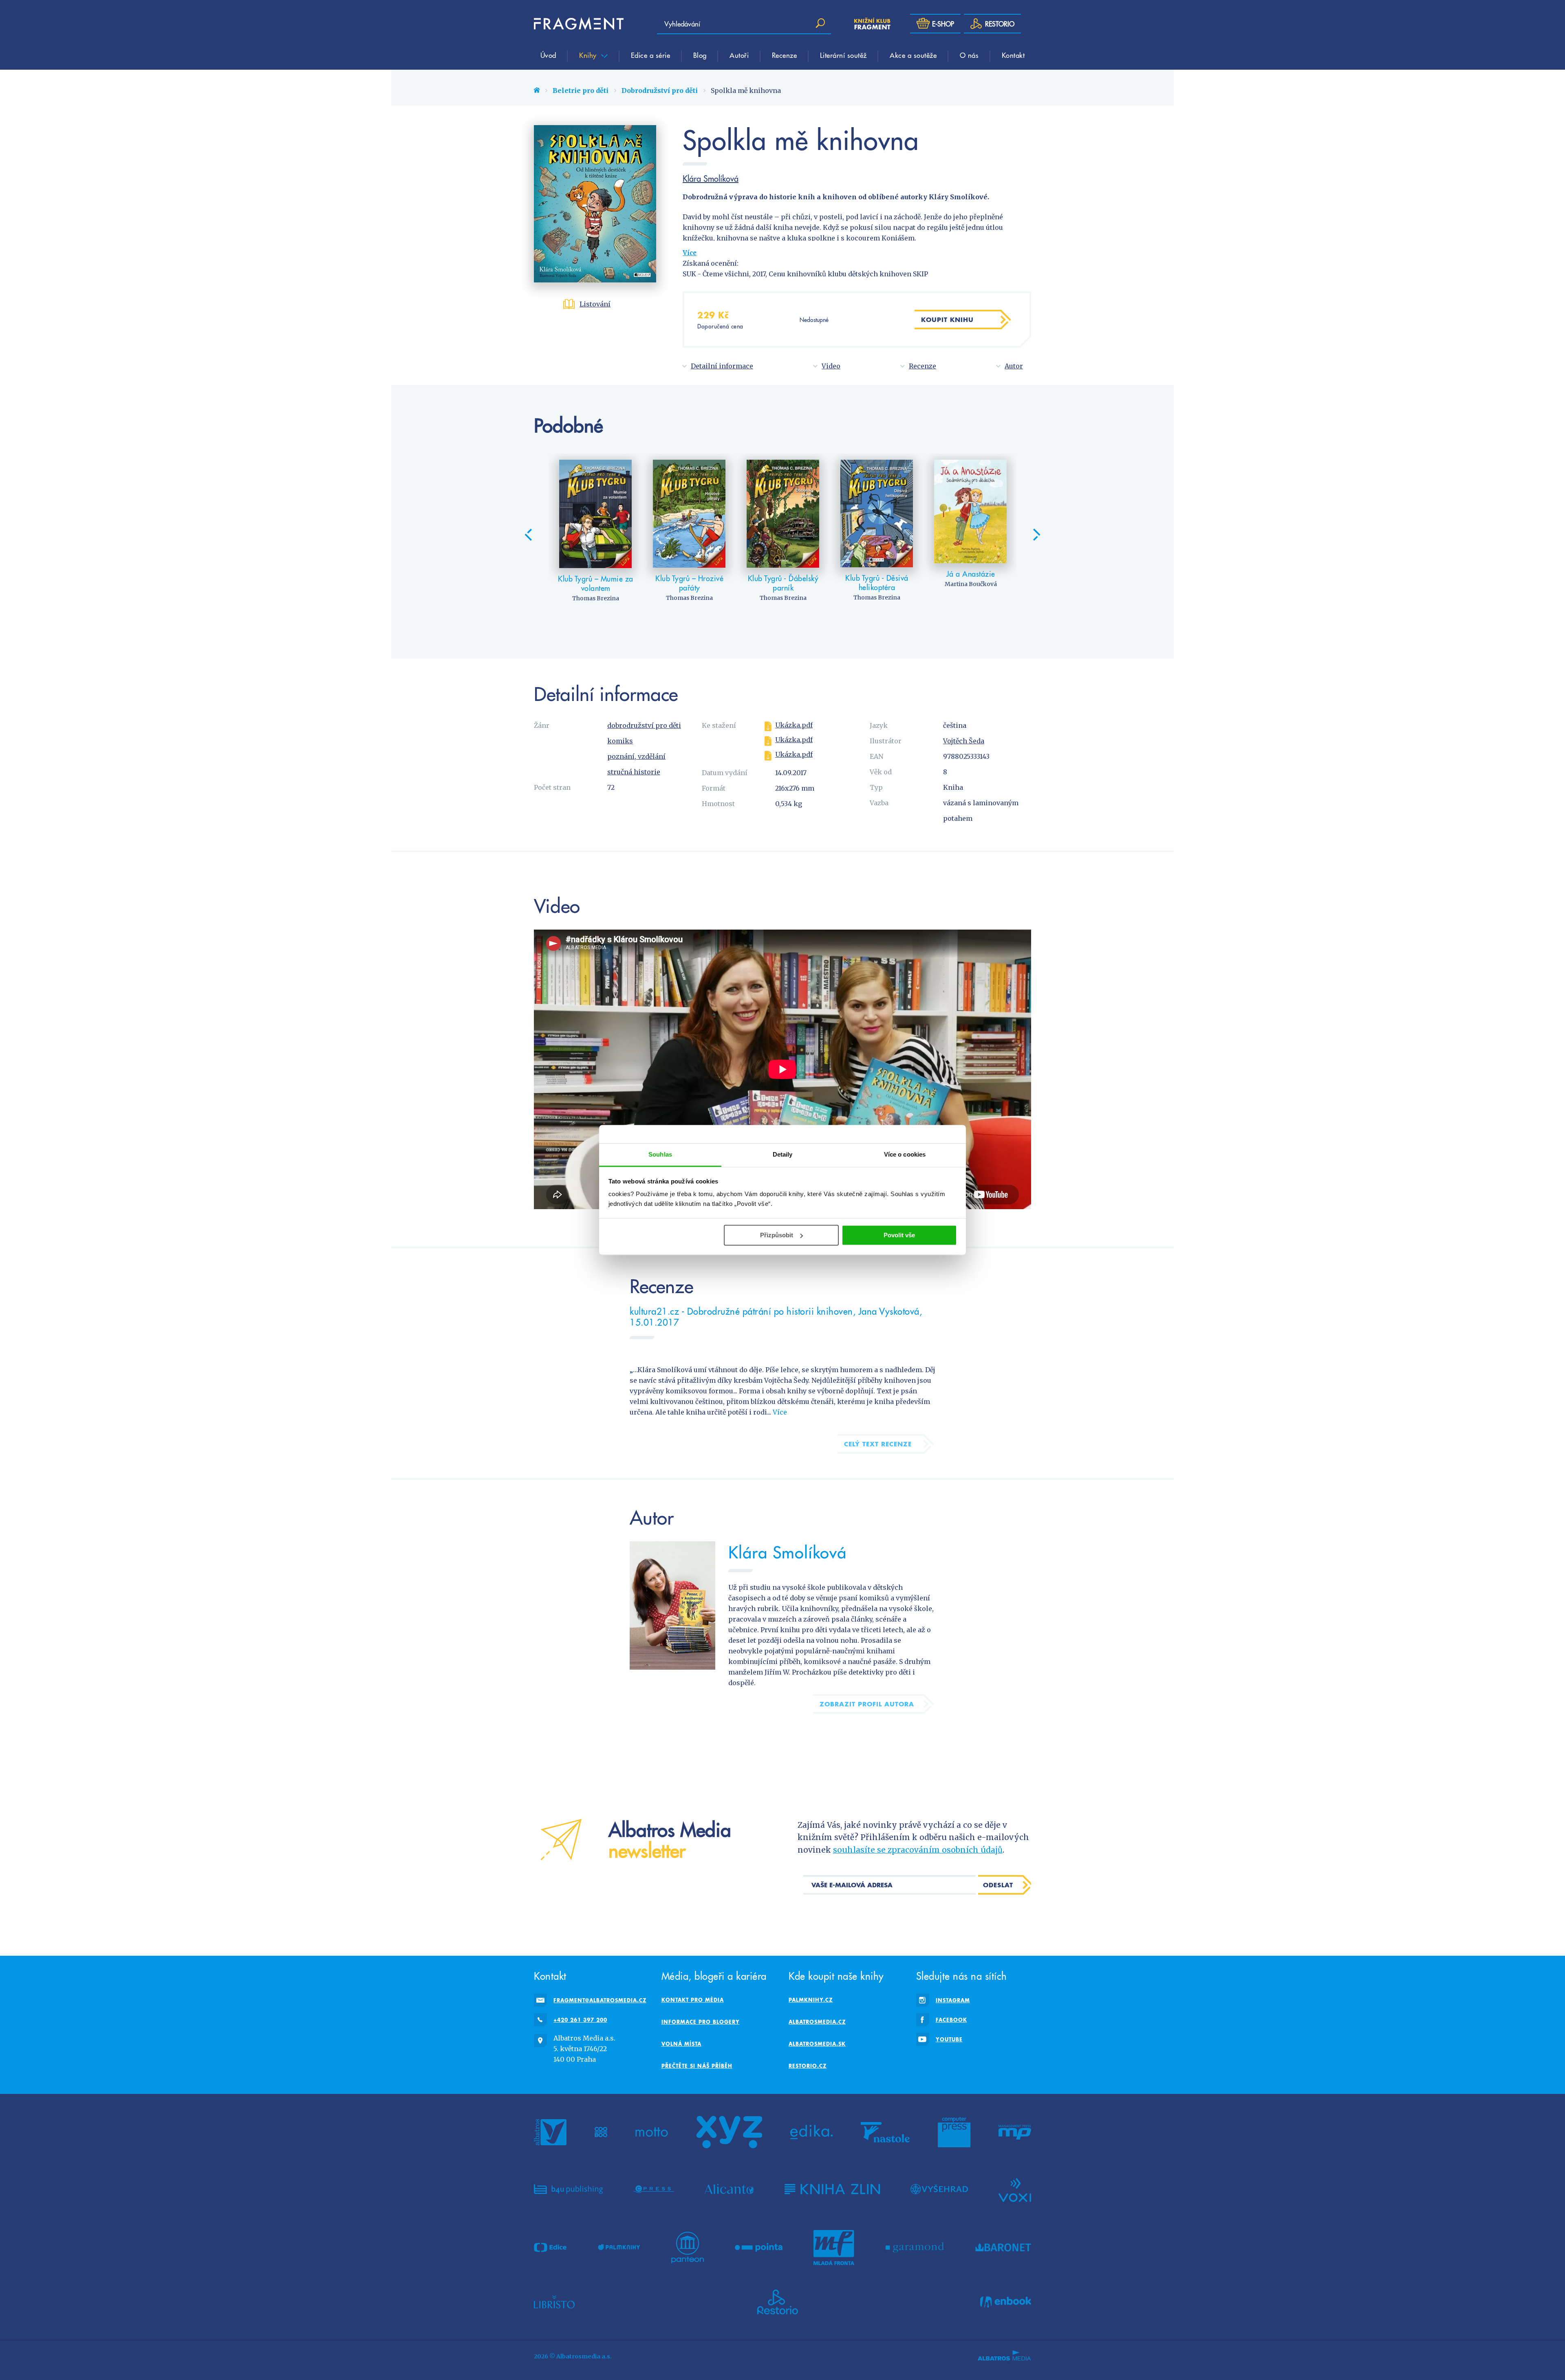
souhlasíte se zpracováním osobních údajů (918, 1850)
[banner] (579, 24)
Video (831, 366)
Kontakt (1013, 55)
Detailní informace (722, 366)
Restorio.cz (808, 2066)
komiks (620, 741)
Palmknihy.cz (811, 2000)
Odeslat (998, 1885)
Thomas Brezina (596, 598)
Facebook (951, 2020)
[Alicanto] (729, 2189)
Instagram (953, 2000)
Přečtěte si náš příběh (697, 2066)
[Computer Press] (954, 2132)
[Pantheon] (688, 2248)
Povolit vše (899, 1235)
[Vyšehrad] (939, 2189)
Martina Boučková (971, 584)
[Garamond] (915, 2248)
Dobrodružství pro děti (660, 90)
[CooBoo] (601, 2132)
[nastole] (885, 2132)
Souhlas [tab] (660, 1154)
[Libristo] (554, 2302)
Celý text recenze (878, 1444)
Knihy (589, 55)
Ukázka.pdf (794, 725)
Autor (1014, 366)
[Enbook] (1006, 2302)
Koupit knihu (947, 320)
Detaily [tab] (783, 1154)
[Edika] (811, 2132)
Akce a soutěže (913, 55)
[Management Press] (1015, 2132)
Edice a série (651, 55)
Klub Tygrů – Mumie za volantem (596, 583)
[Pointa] (759, 2248)
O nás (969, 55)
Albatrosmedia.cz (817, 2022)
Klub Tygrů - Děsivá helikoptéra (877, 583)
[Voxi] (1015, 2189)
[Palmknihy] (619, 2248)
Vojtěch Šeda (964, 741)
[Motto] (652, 2132)
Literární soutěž (843, 55)
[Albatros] (550, 2132)
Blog (700, 55)
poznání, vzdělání (636, 756)
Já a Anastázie (971, 574)
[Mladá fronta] (834, 2248)
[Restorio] (778, 2302)
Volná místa (681, 2044)
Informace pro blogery (701, 2022)
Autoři (739, 55)
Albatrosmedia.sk (817, 2044)
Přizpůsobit (777, 1235)
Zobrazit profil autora (867, 1704)
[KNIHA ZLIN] (832, 2189)
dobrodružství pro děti (644, 725)
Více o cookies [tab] (905, 1154)
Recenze (785, 55)
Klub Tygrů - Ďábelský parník (783, 583)
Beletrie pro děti (581, 90)
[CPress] (654, 2189)
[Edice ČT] (550, 2248)
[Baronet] (1003, 2248)
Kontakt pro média (693, 2000)
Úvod (548, 55)
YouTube (949, 2039)
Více (690, 253)
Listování (595, 304)
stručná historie (634, 772)
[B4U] (568, 2189)
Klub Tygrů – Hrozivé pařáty (689, 583)
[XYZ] (729, 2132)
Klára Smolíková (711, 178)
